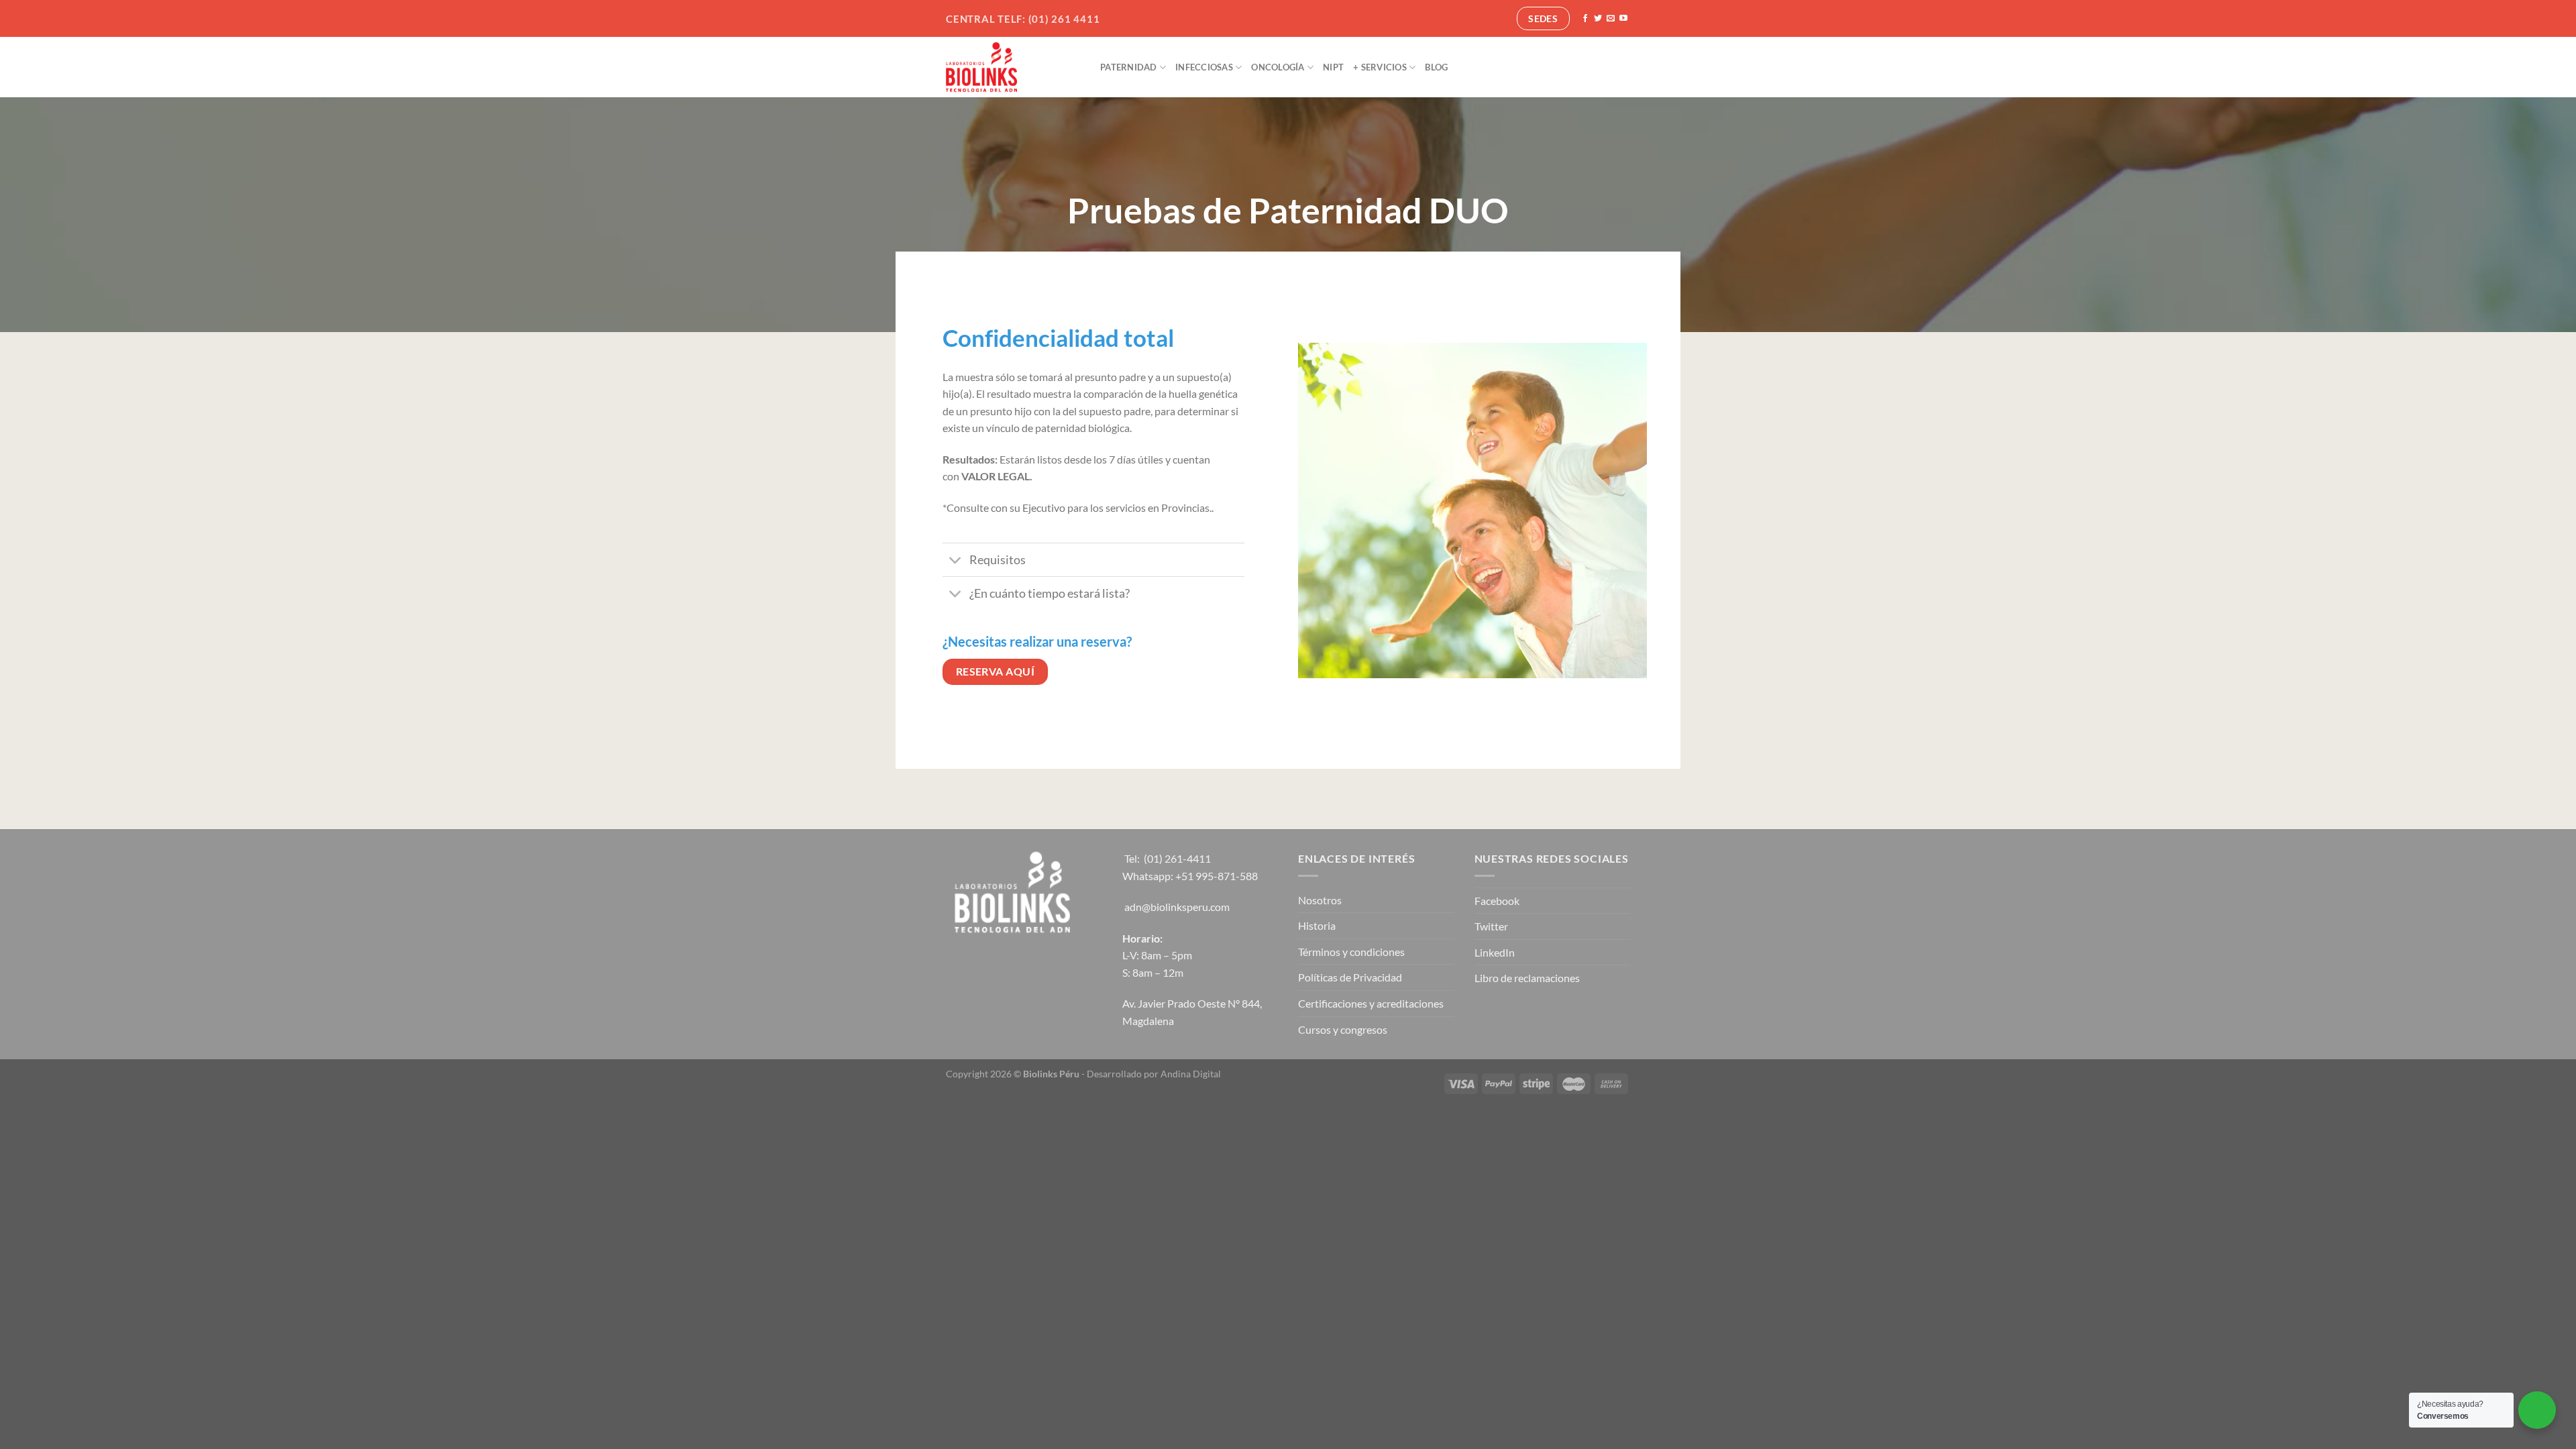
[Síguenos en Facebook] (1585, 19)
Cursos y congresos (1343, 1029)
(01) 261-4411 (1177, 858)
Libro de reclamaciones (1527, 978)
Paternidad (1129, 67)
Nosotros (1320, 900)
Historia (1317, 925)
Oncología (1278, 67)
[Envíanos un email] (1611, 19)
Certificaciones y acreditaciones (1371, 1003)
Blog (1436, 67)
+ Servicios (1380, 67)
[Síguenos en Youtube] (1623, 19)
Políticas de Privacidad (1350, 977)
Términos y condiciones (1351, 952)
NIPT (1333, 67)
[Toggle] (956, 561)
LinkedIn (1495, 952)
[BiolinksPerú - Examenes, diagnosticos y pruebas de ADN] (1013, 67)
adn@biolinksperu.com (1177, 907)
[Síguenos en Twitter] (1598, 19)
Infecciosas (1204, 67)
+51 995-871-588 (1217, 876)
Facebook (1497, 901)
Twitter (1491, 926)
